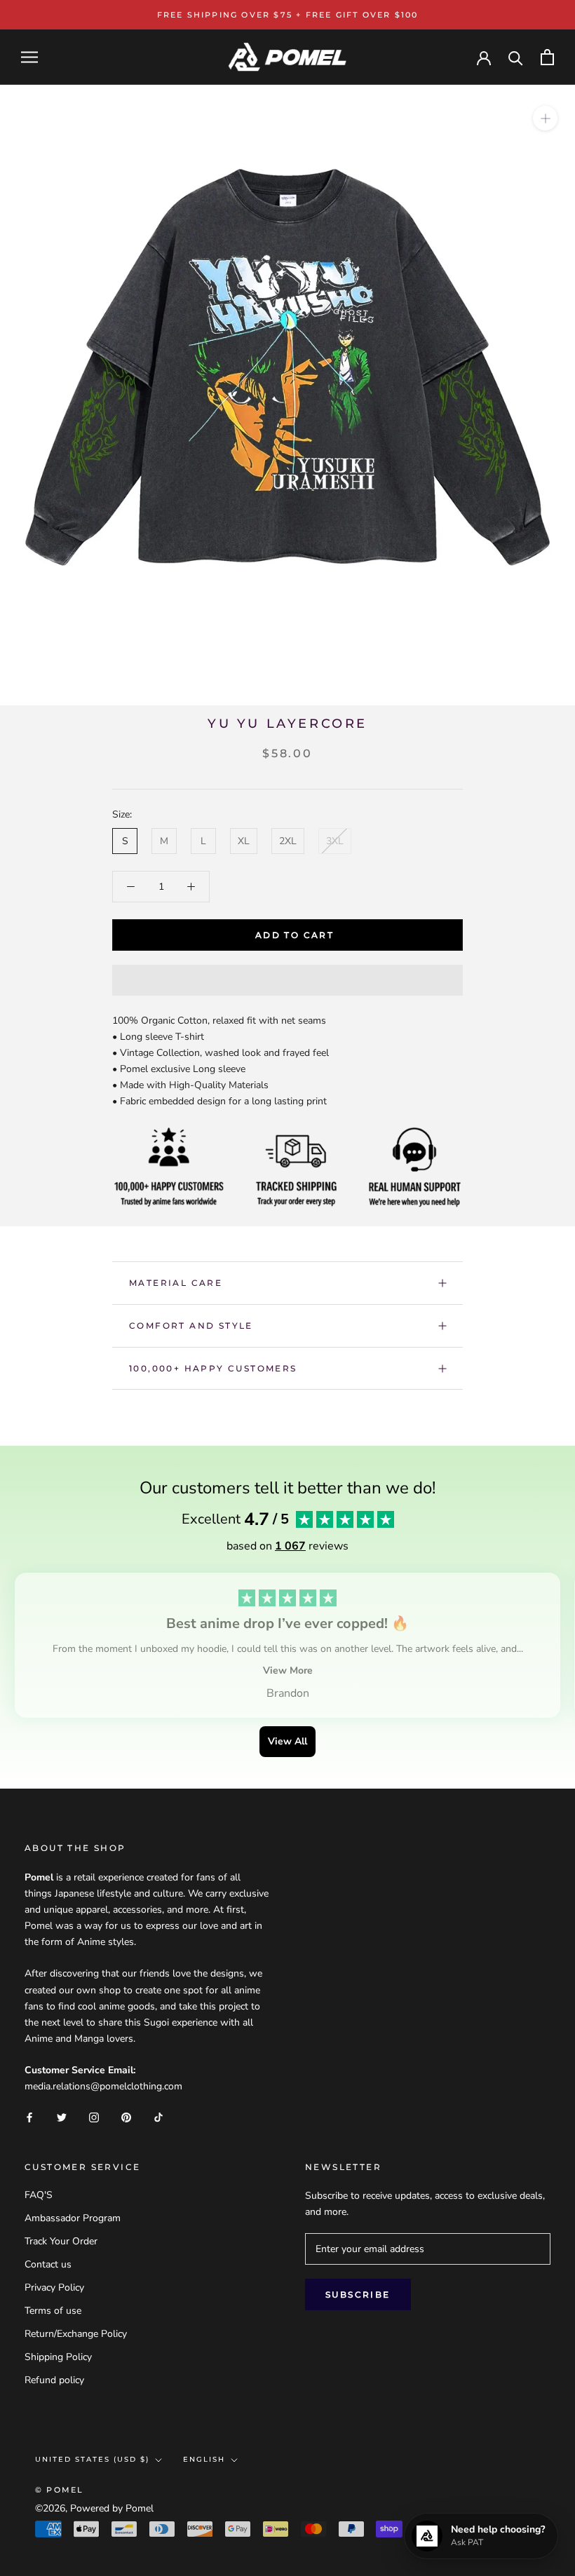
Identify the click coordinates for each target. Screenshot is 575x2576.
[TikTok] (158, 2116)
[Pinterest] (126, 2116)
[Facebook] (29, 2116)
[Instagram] (94, 2116)
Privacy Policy (54, 2287)
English (204, 2459)
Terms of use (53, 2311)
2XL (288, 841)
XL (244, 841)
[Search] (516, 57)
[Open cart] (547, 57)
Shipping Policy (58, 2357)
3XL (335, 841)
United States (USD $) (92, 2459)
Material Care (176, 1283)
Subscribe (358, 2294)
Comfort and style (191, 1326)
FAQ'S (39, 2195)
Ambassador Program (73, 2218)
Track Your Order (61, 2241)
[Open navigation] (29, 57)
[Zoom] (545, 118)
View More (288, 1670)
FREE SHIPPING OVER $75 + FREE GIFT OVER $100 (288, 15)
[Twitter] (62, 2116)
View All (287, 1741)
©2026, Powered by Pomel (94, 2508)
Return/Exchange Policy (76, 2334)
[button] (287, 980)
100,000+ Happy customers (213, 1368)
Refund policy (54, 2380)
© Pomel (59, 2490)
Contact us (48, 2264)
